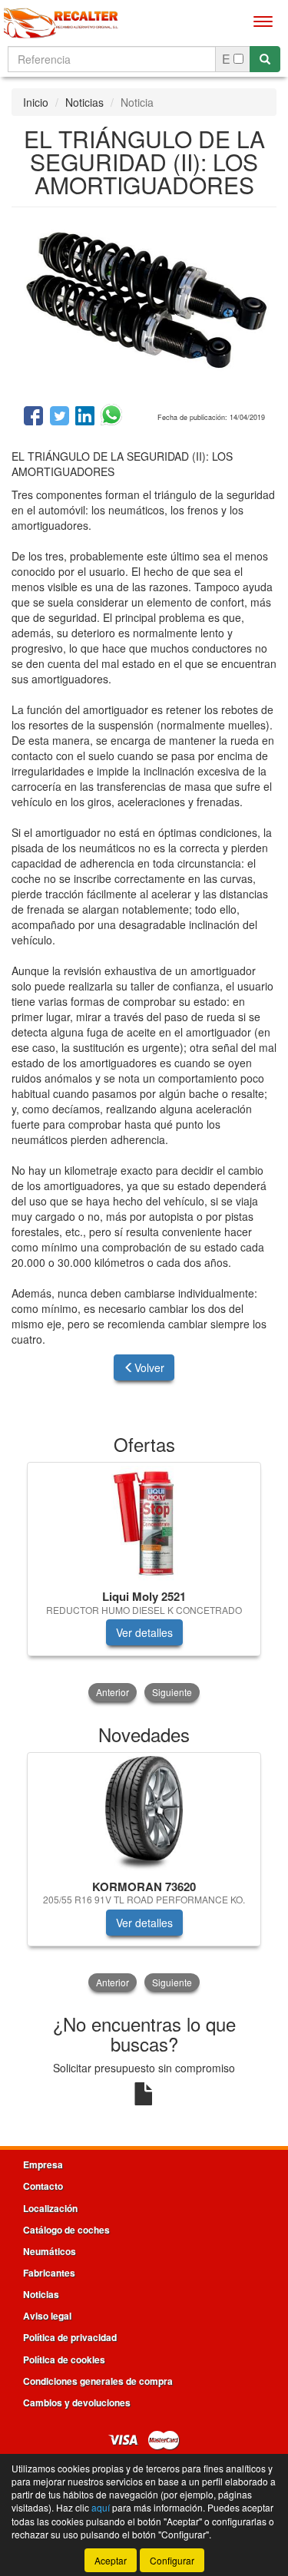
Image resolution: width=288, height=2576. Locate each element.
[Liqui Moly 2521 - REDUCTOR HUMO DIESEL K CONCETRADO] (144, 1523)
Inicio (36, 102)
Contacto (43, 2186)
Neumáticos (50, 2251)
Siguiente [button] (172, 1692)
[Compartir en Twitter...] (60, 417)
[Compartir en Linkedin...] (85, 417)
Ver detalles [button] (144, 1632)
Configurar (172, 2560)
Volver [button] (149, 1367)
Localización (50, 2208)
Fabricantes (49, 2273)
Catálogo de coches (66, 2230)
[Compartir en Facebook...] (33, 417)
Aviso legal (47, 2316)
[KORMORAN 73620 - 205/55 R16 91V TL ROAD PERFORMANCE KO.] (144, 1814)
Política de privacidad (70, 2337)
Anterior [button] (113, 1692)
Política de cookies (64, 2359)
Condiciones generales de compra (98, 2381)
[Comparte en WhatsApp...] (111, 417)
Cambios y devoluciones (77, 2402)
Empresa (43, 2164)
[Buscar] (265, 59)
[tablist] (144, 1583)
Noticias (84, 102)
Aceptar (111, 2560)
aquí (101, 2507)
